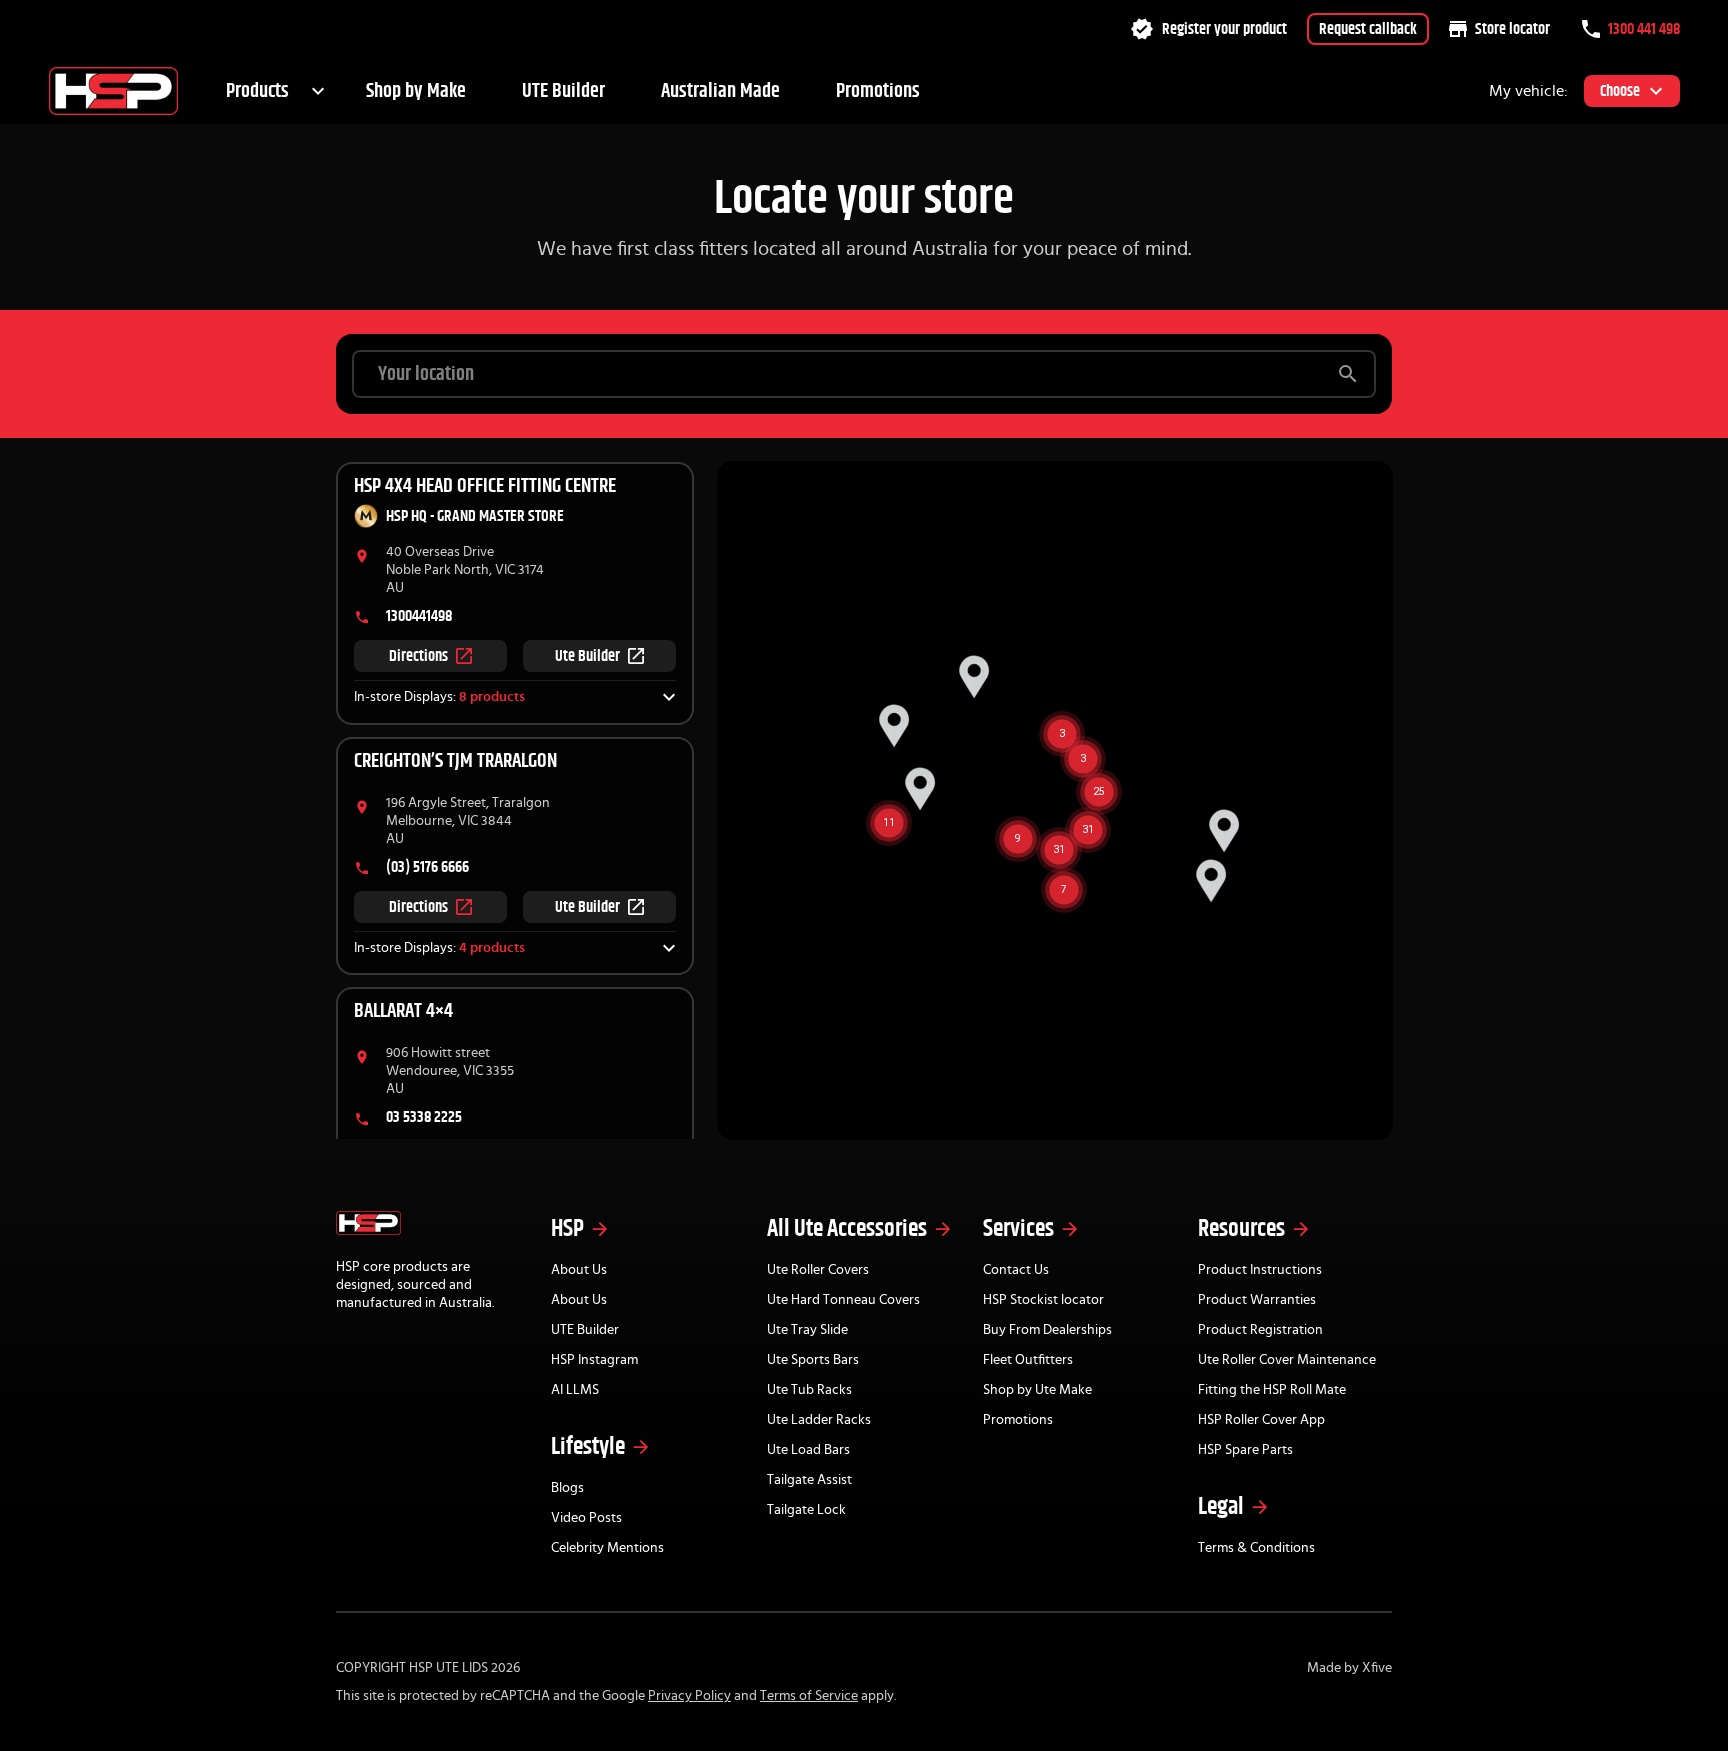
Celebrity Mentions (607, 1548)
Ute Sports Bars (813, 1360)
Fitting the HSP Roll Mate (1272, 1390)
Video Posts (586, 1518)
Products (257, 91)
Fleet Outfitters (1028, 1360)
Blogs (567, 1488)
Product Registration (1260, 1330)
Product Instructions (1260, 1270)
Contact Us (1016, 1270)
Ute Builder (587, 656)
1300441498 (419, 616)
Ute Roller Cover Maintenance (1287, 1360)
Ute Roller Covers (818, 1270)
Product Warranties (1257, 1300)
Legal (1221, 1507)
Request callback (1368, 29)
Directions (418, 656)
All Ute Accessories (847, 1229)
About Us (579, 1270)
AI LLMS (575, 1390)
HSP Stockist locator (1043, 1300)
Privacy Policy (689, 1696)
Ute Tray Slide (807, 1330)
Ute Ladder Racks (819, 1420)
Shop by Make (416, 91)
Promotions (878, 91)
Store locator (1512, 29)
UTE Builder (563, 91)
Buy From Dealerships (1047, 1330)
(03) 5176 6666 (427, 867)
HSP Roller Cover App (1261, 1420)
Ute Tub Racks (809, 1390)
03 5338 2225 (424, 1117)
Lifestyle (588, 1447)
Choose (1620, 91)
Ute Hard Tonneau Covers (843, 1300)
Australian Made (720, 91)
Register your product (1224, 29)
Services (1018, 1229)
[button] (515, 698)
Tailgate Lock (806, 1510)
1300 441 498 (1644, 29)
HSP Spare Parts (1245, 1450)
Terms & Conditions (1256, 1548)
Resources (1241, 1229)
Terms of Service (809, 1696)
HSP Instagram (594, 1360)
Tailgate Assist (809, 1480)
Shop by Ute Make (1037, 1390)
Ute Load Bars (808, 1450)
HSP (567, 1229)
